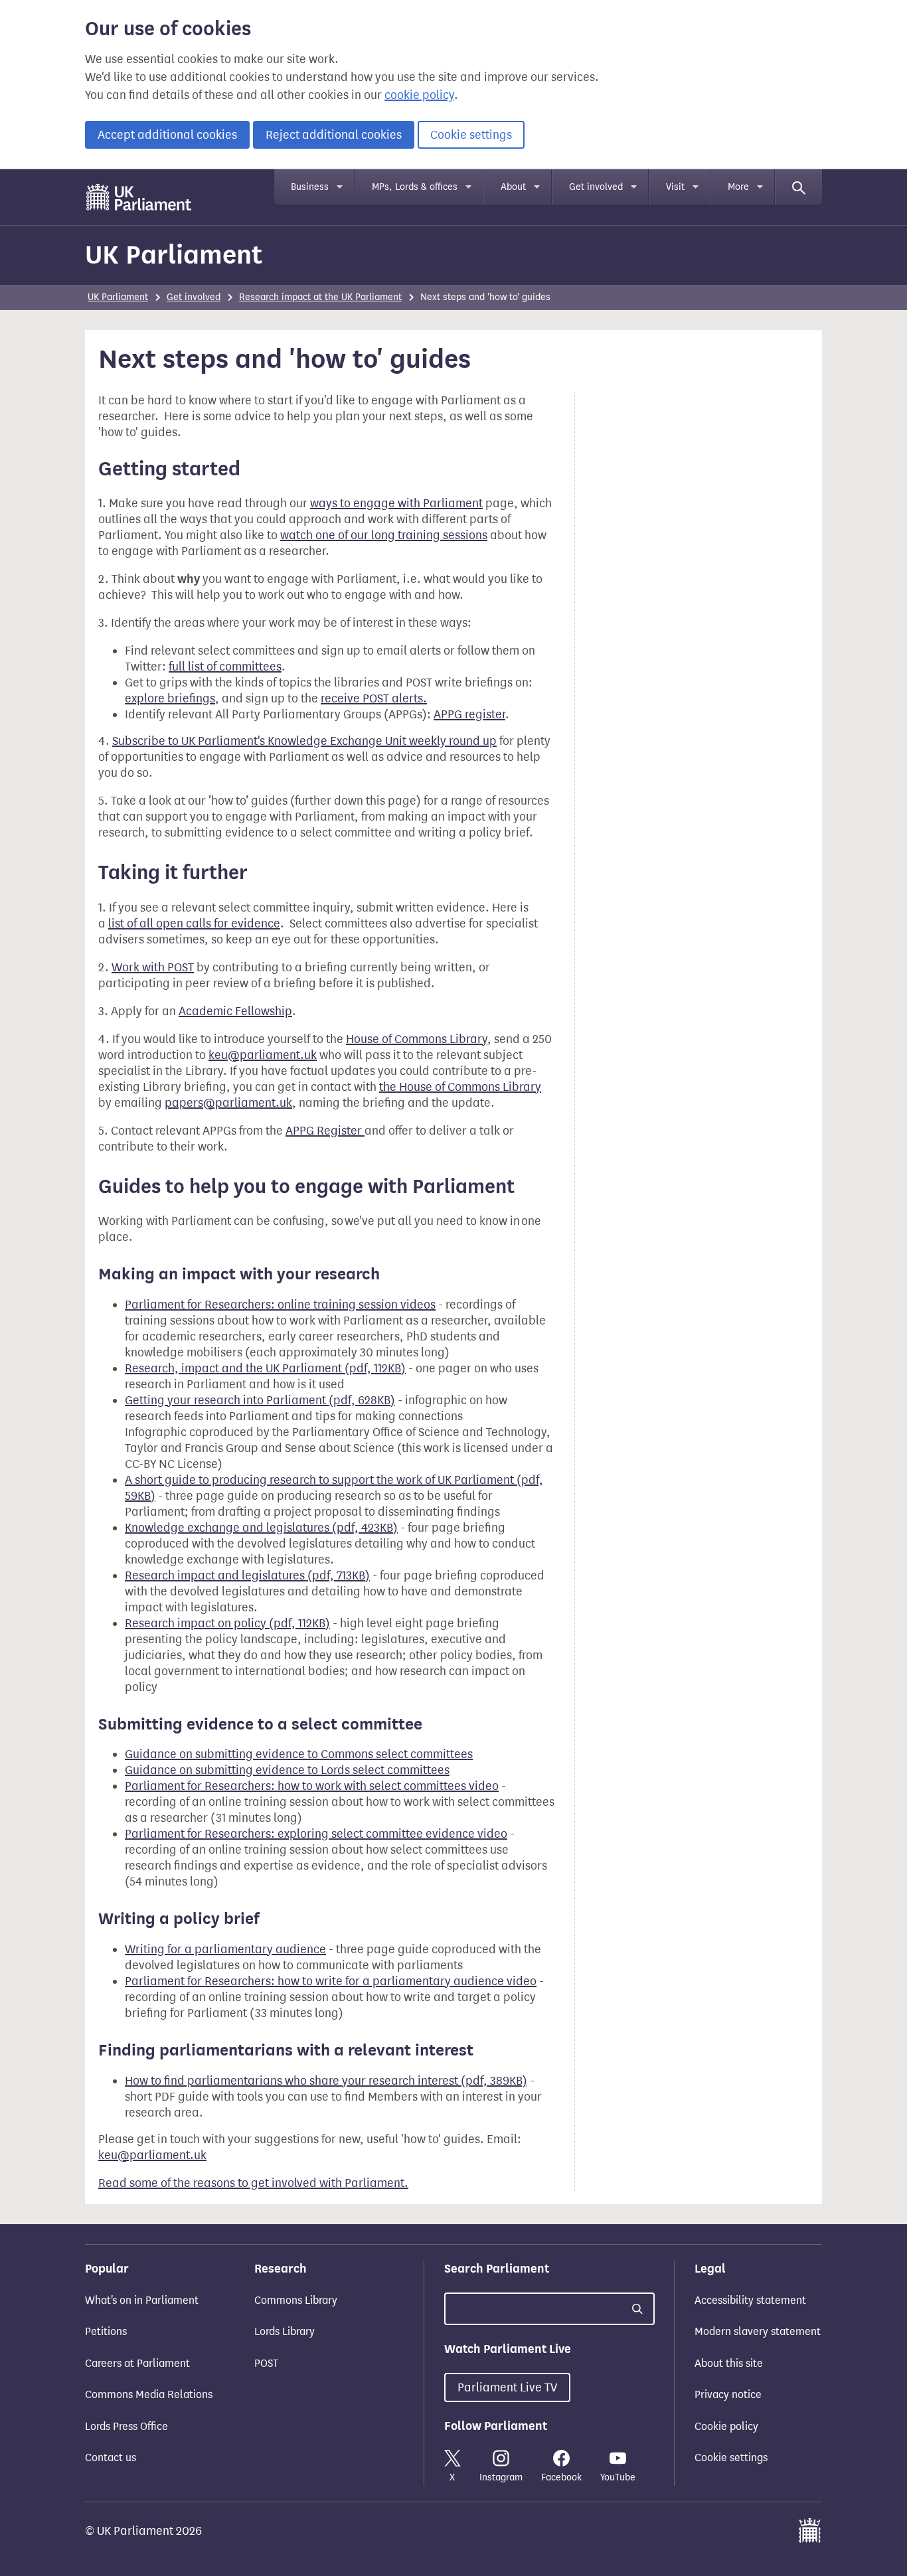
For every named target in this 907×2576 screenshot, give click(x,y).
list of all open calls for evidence (194, 924)
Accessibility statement (750, 2300)
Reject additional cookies (334, 135)
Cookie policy (726, 2426)
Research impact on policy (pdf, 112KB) (227, 1623)
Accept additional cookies (167, 135)
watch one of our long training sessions (384, 535)
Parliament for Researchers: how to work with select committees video (312, 1786)
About (513, 187)
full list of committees (225, 667)
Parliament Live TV (507, 2387)
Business (310, 187)
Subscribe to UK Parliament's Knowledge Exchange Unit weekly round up (304, 741)
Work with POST (153, 967)
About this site (729, 2363)
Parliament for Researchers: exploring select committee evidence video (316, 1834)
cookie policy (419, 95)
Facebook (561, 2477)
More (738, 187)
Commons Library (296, 2300)
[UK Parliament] (139, 197)
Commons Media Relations (149, 2394)
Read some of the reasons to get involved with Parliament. (253, 2183)
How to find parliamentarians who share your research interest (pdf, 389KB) (326, 2081)
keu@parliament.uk (263, 1055)
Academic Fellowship (235, 1011)
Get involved (596, 187)
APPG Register (325, 1131)
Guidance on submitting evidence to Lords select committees (287, 1770)
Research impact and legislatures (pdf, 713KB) (247, 1575)
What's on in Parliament (142, 2300)
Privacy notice (728, 2394)
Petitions (106, 2331)
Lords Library (285, 2331)
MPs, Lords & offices (415, 187)
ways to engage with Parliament (396, 503)
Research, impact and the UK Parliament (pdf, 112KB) (265, 1368)
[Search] (799, 187)
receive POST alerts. (374, 698)
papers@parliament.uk (228, 1103)
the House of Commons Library (460, 1087)
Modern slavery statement (758, 2331)
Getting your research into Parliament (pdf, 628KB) (260, 1400)
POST (266, 2363)
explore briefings (170, 698)
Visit (675, 187)
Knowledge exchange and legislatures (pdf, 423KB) (261, 1528)
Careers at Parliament (137, 2363)
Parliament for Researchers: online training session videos (280, 1305)
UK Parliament (174, 255)
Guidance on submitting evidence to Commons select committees (299, 1754)
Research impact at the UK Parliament (320, 297)
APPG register (469, 714)
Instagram (501, 2477)
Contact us (111, 2457)
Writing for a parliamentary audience (225, 1949)
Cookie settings (471, 135)
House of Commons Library (417, 1039)
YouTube (618, 2477)
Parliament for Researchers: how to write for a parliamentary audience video (331, 1981)
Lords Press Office (126, 2426)
